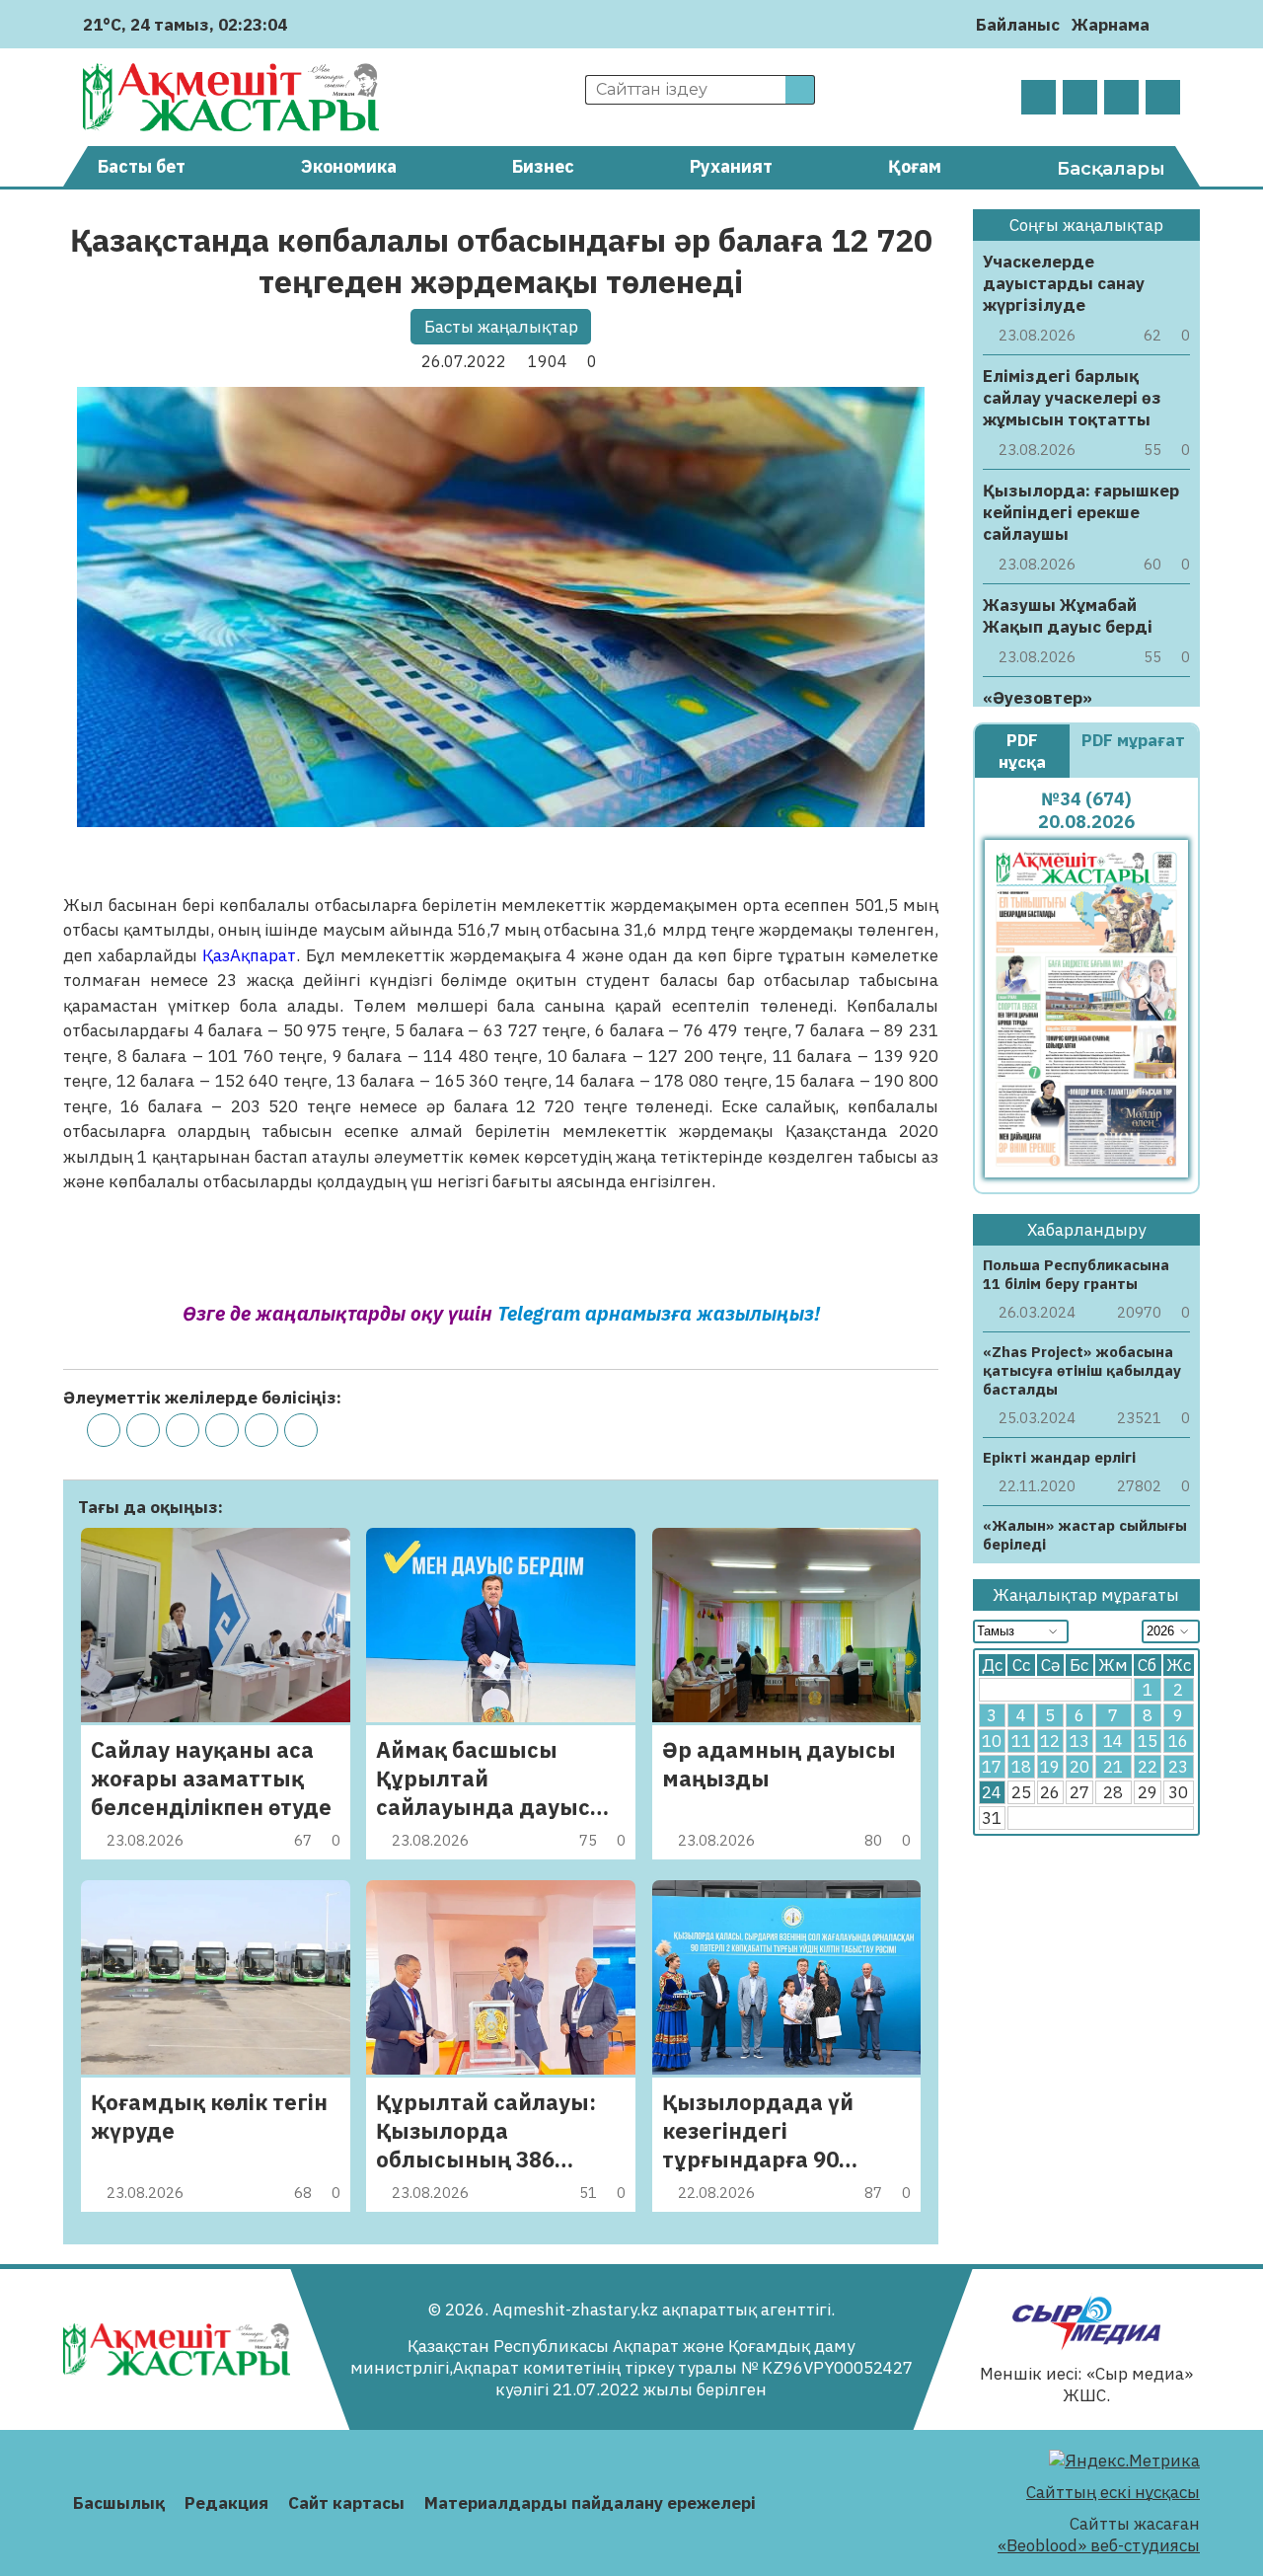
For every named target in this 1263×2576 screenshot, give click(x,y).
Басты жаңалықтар (501, 327)
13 (1079, 1741)
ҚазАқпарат (249, 955)
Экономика (349, 166)
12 (1050, 1741)
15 (1148, 1741)
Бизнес (543, 166)
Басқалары (1111, 169)
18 (1021, 1767)
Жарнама (1111, 25)
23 (1178, 1767)
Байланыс (1018, 25)
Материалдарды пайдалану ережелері (590, 2503)
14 (1113, 1741)
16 (1178, 1741)
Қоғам (915, 166)
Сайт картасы (346, 2503)
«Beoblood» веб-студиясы (1099, 2545)
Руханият (731, 166)
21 (1113, 1767)
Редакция (226, 2503)
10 (992, 1741)
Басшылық (119, 2503)
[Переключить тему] (1171, 24)
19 (1050, 1767)
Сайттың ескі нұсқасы (1113, 2492)
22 (1148, 1767)
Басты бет (142, 166)
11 (1021, 1741)
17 (992, 1767)
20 (1079, 1767)
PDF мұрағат (1133, 740)
